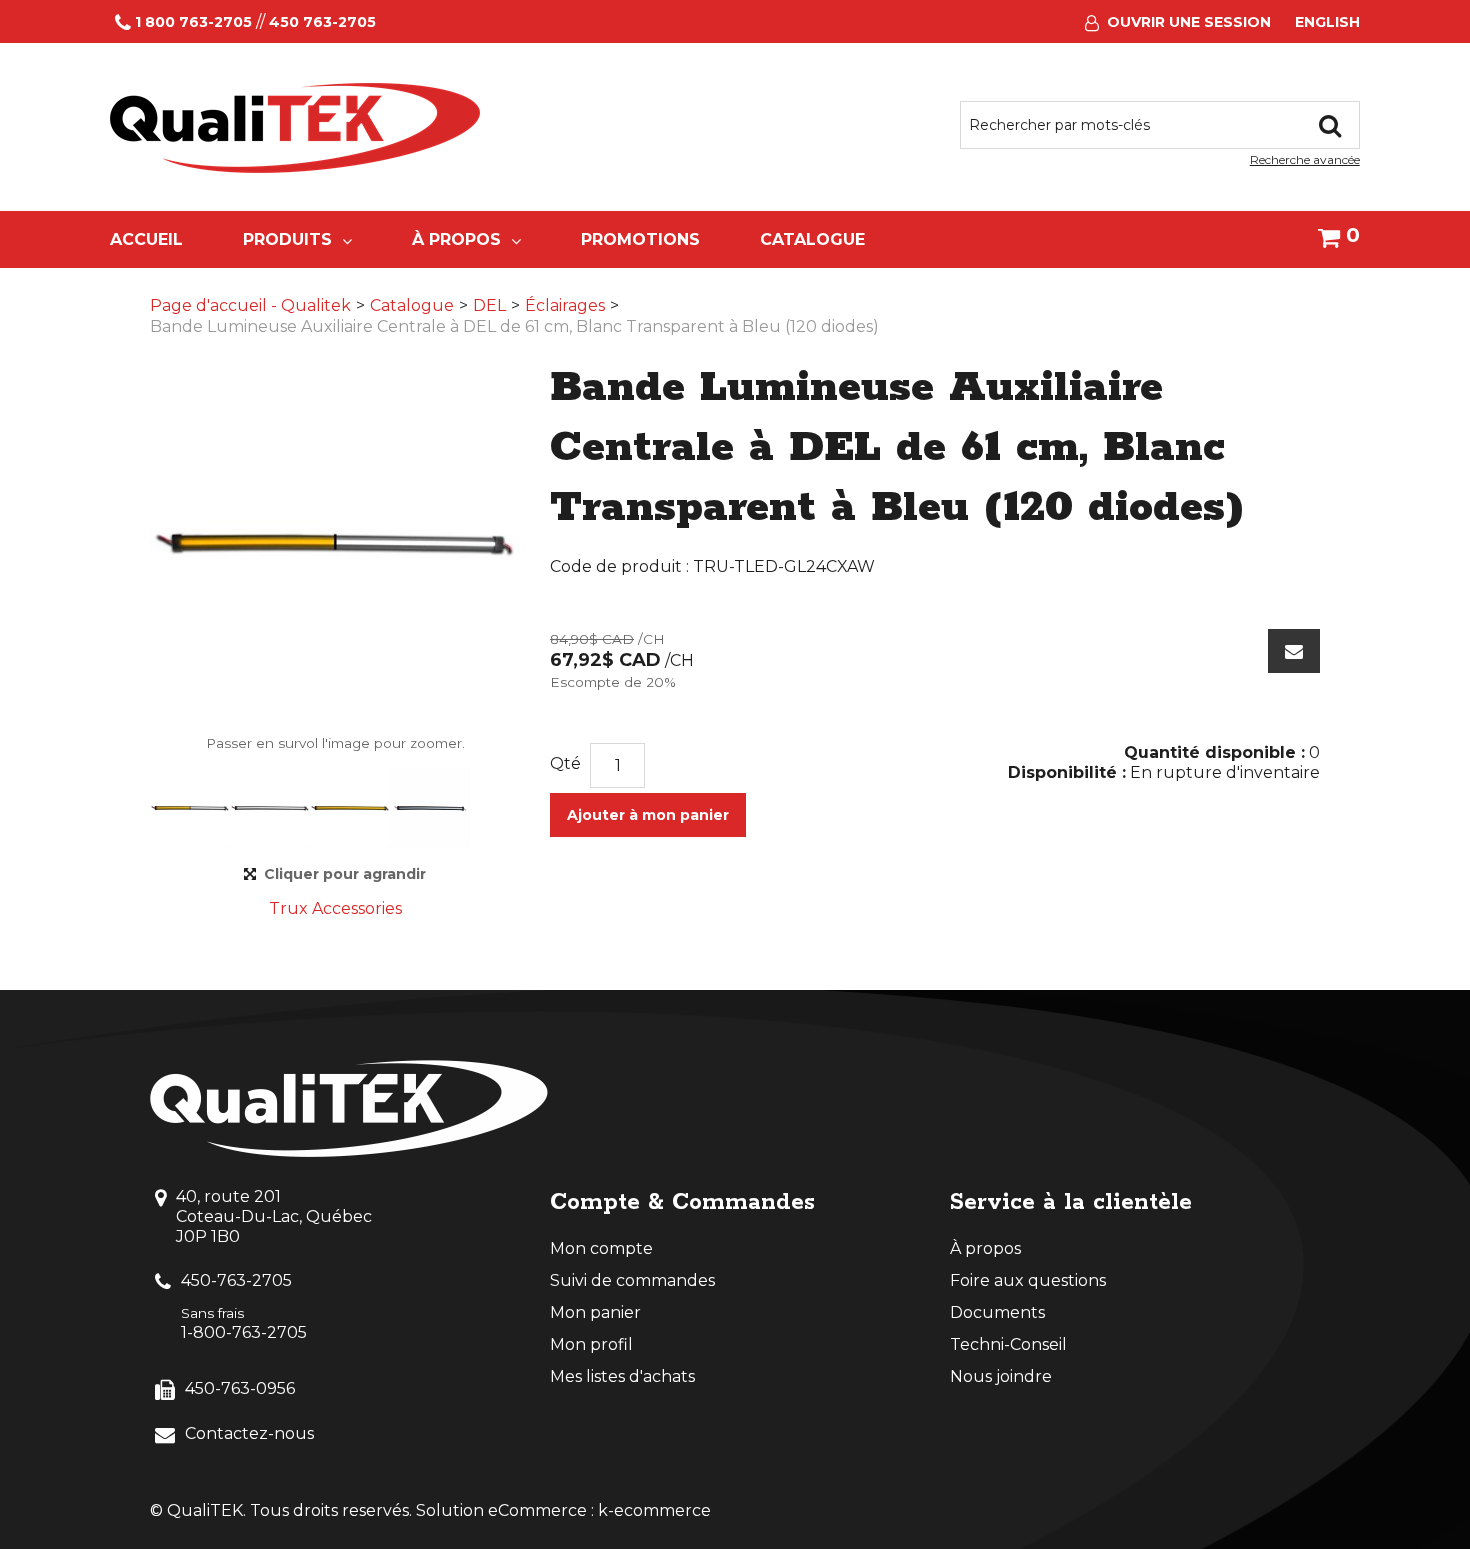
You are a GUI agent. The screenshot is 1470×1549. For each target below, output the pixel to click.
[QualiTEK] (295, 128)
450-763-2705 (236, 1280)
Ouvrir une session (1189, 22)
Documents (997, 1312)
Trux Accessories (335, 908)
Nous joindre (1001, 1376)
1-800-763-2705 (244, 1332)
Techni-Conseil (1008, 1344)
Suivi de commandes (632, 1280)
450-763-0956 (240, 1388)
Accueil (146, 239)
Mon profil (591, 1344)
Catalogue (812, 239)
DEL (489, 305)
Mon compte (601, 1248)
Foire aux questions (1028, 1280)
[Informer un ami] (1294, 651)
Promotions (640, 239)
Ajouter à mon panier (648, 815)
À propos (456, 239)
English (1327, 22)
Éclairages (565, 305)
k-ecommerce (654, 1510)
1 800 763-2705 (193, 22)
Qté (565, 763)
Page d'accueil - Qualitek (250, 305)
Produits (287, 239)
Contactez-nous (249, 1433)
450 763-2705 (322, 22)
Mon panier (595, 1312)
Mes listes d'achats (622, 1376)
